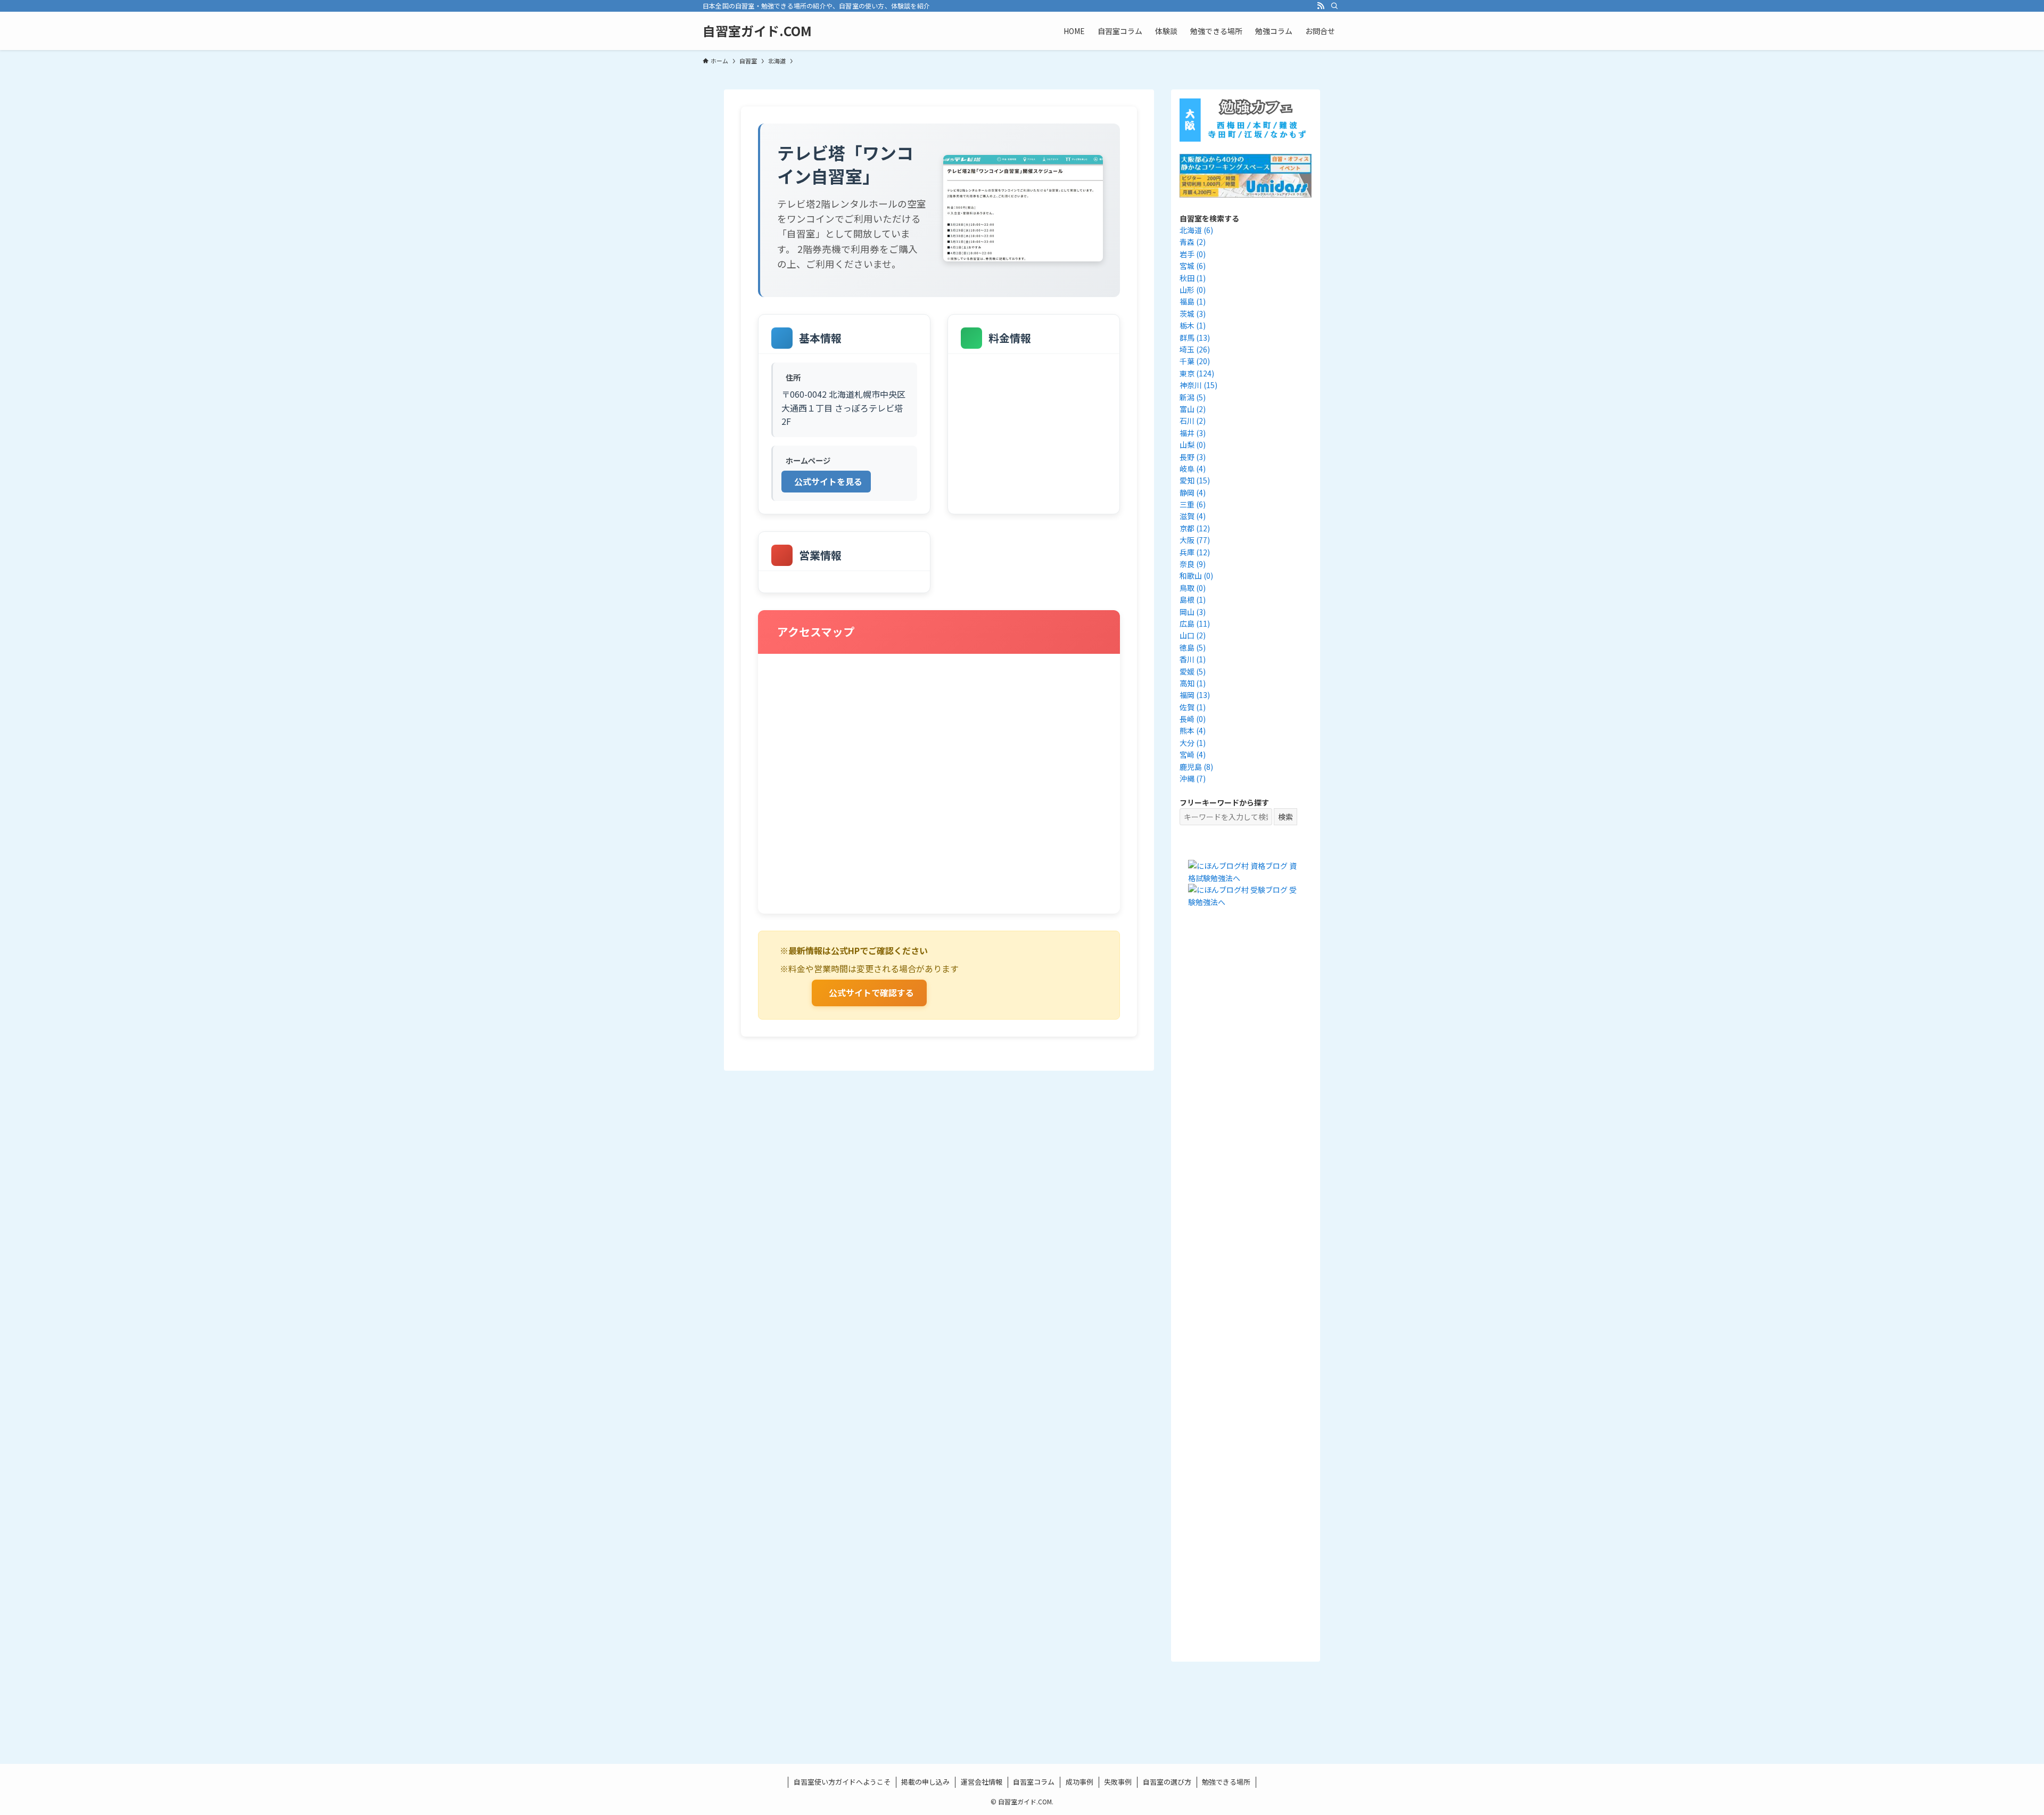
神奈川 (1198, 385)
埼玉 (1195, 349)
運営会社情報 (982, 1782)
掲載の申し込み (925, 1782)
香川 (1193, 659)
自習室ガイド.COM (757, 31)
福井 (1193, 433)
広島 (1195, 623)
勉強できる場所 (1226, 1782)
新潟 (1193, 397)
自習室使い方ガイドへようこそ (842, 1782)
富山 (1193, 409)
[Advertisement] (1246, 1115)
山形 (1193, 290)
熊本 (1193, 730)
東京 (1197, 373)
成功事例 (1079, 1782)
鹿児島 (1196, 767)
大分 (1193, 743)
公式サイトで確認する (871, 992)
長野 (1193, 457)
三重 (1193, 504)
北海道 (1196, 230)
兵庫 (1195, 552)
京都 (1195, 528)
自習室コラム (1034, 1782)
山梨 (1193, 445)
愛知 (1195, 480)
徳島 (1193, 647)
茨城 (1193, 314)
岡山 (1193, 612)
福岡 (1195, 695)
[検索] (1334, 6)
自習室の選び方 (1167, 1782)
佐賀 (1193, 707)
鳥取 (1193, 588)
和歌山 (1196, 576)
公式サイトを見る (828, 481)
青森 (1193, 242)
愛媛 (1193, 671)
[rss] (1321, 6)
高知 (1193, 683)
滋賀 (1193, 516)
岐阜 (1193, 469)
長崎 (1193, 719)
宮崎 (1193, 754)
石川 (1193, 421)
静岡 (1193, 492)
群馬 (1195, 338)
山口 (1193, 635)
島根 (1193, 599)
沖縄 (1193, 778)
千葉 (1195, 361)
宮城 (1193, 266)
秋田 (1193, 278)
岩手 (1193, 254)
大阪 (1195, 540)
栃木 (1193, 325)
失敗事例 (1118, 1782)
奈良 (1193, 564)
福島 (1193, 301)
